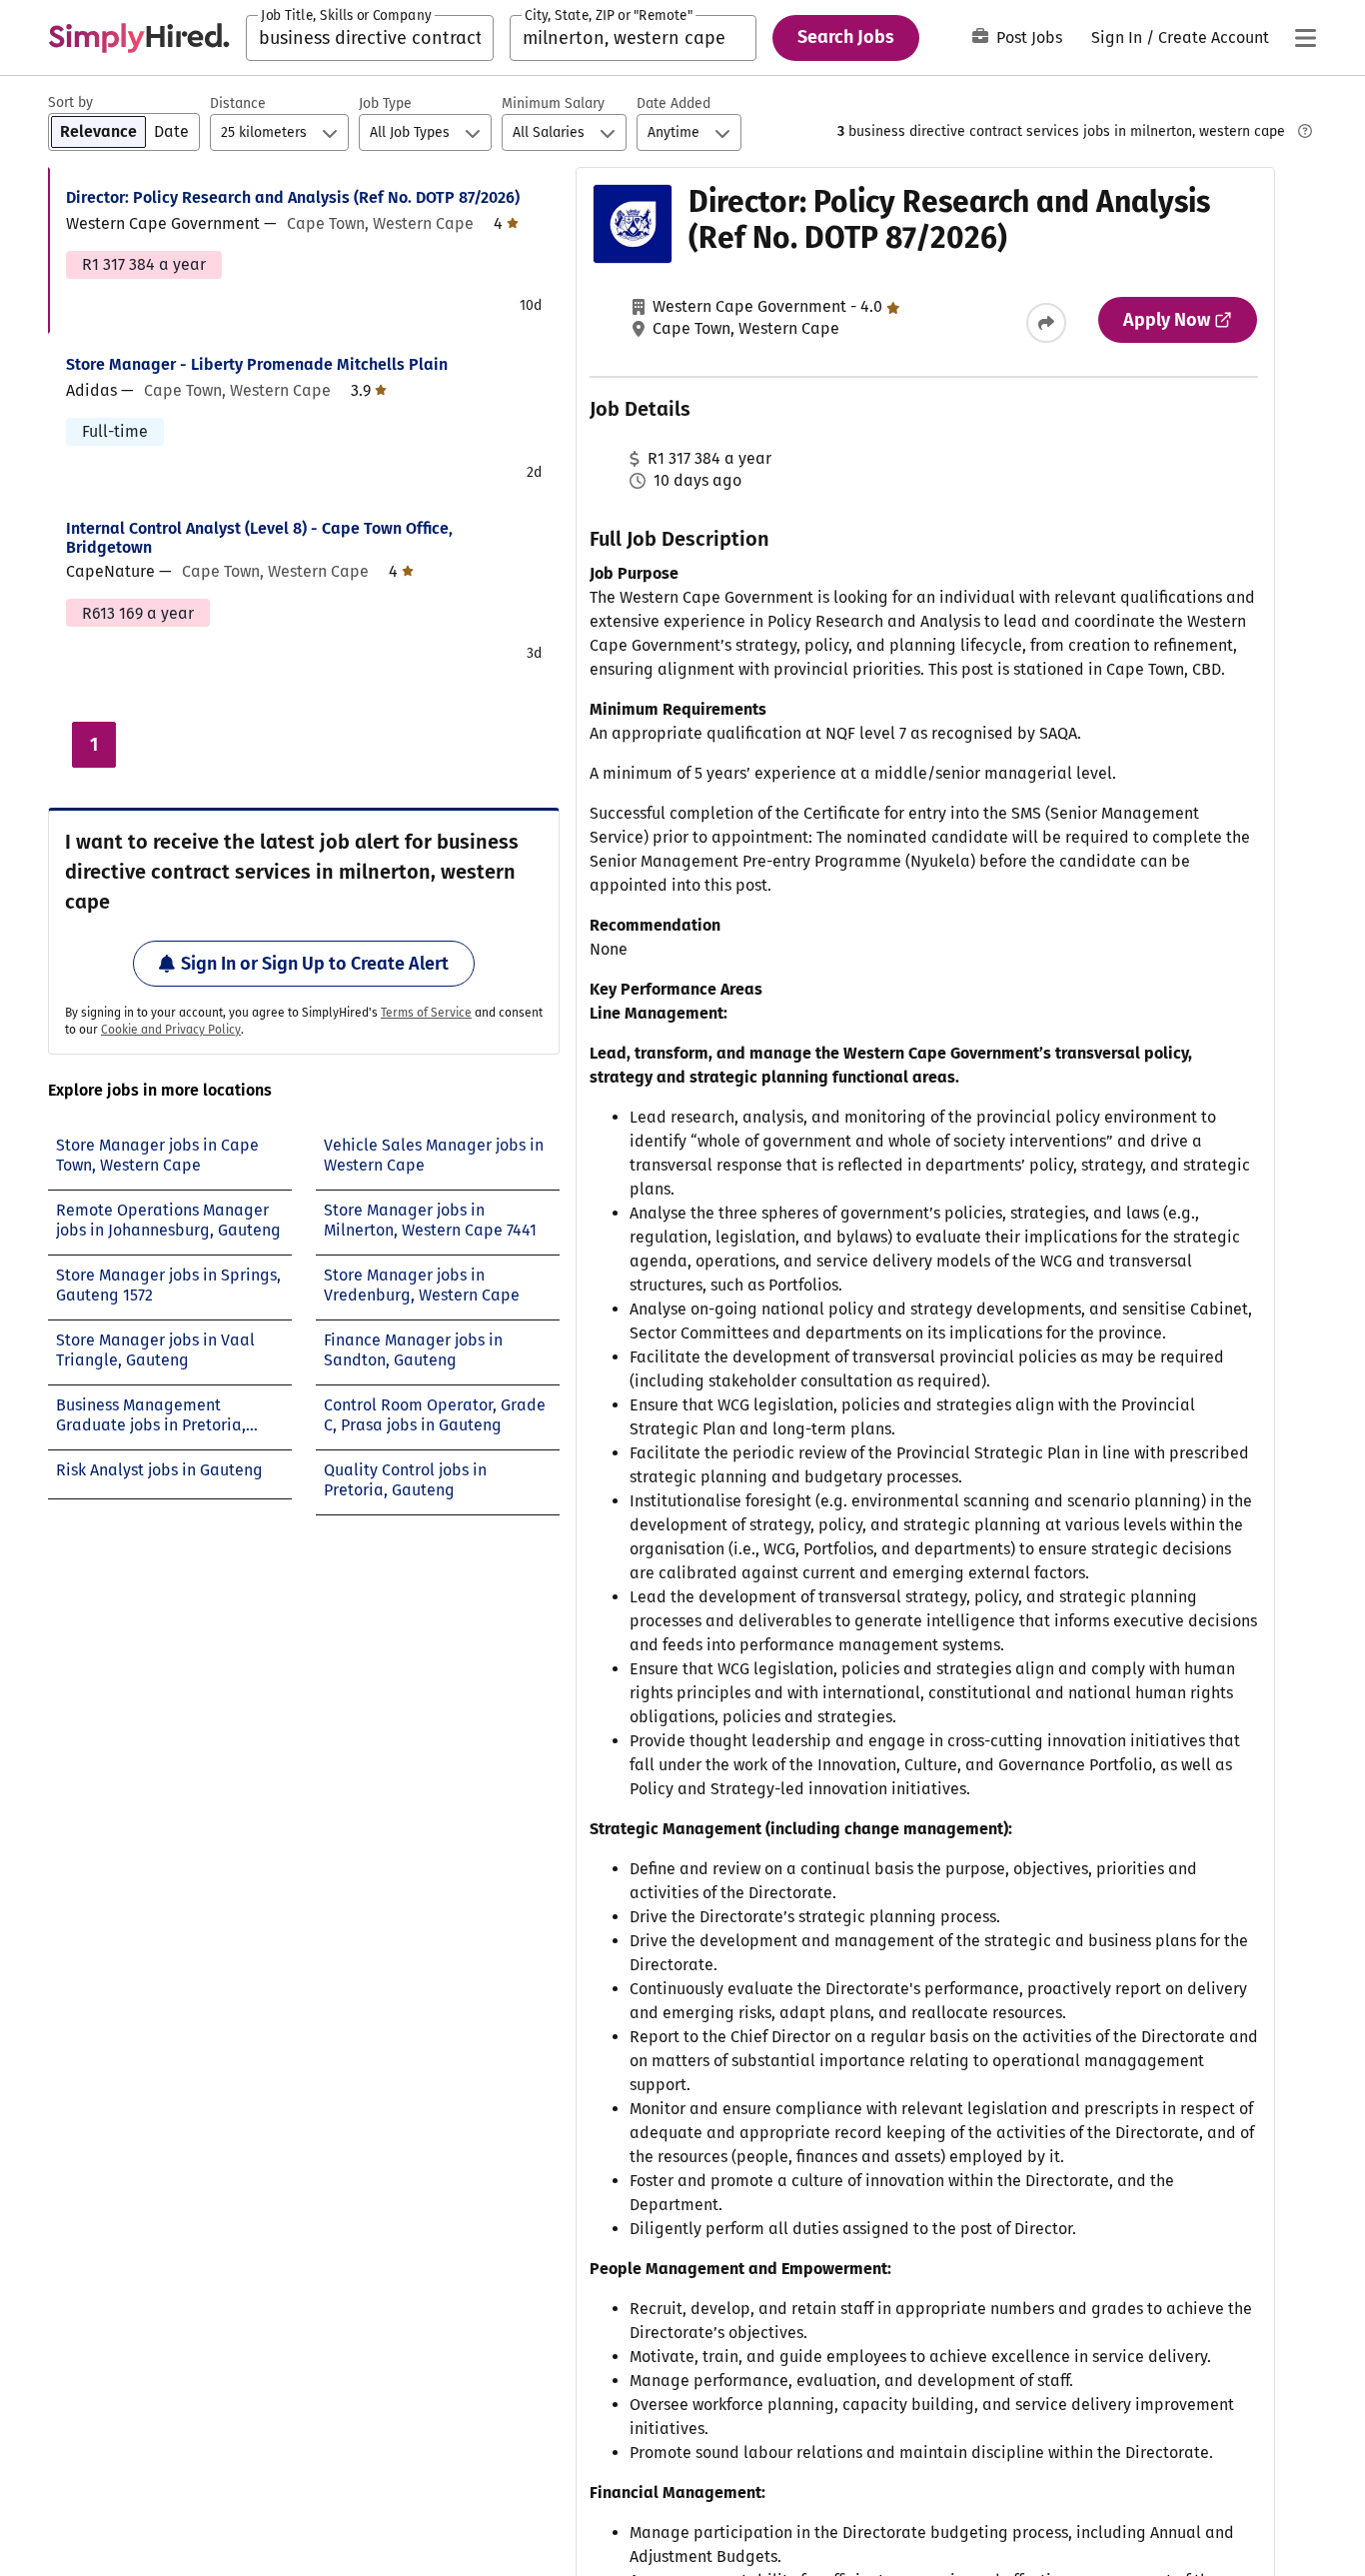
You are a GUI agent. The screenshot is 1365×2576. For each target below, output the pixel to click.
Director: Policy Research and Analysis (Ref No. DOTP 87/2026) (293, 197)
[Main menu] (1305, 38)
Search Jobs (846, 37)
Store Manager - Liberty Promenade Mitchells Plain (257, 364)
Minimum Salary (553, 103)
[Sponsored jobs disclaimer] (1305, 131)
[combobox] (370, 38)
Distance (238, 103)
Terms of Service (426, 1013)
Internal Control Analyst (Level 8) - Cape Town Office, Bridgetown (259, 538)
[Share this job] (1046, 323)
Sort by (70, 102)
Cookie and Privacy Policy (171, 1030)
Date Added (674, 103)
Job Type (385, 103)
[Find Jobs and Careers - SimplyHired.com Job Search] (139, 38)
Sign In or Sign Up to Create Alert (315, 964)
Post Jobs (1029, 37)
